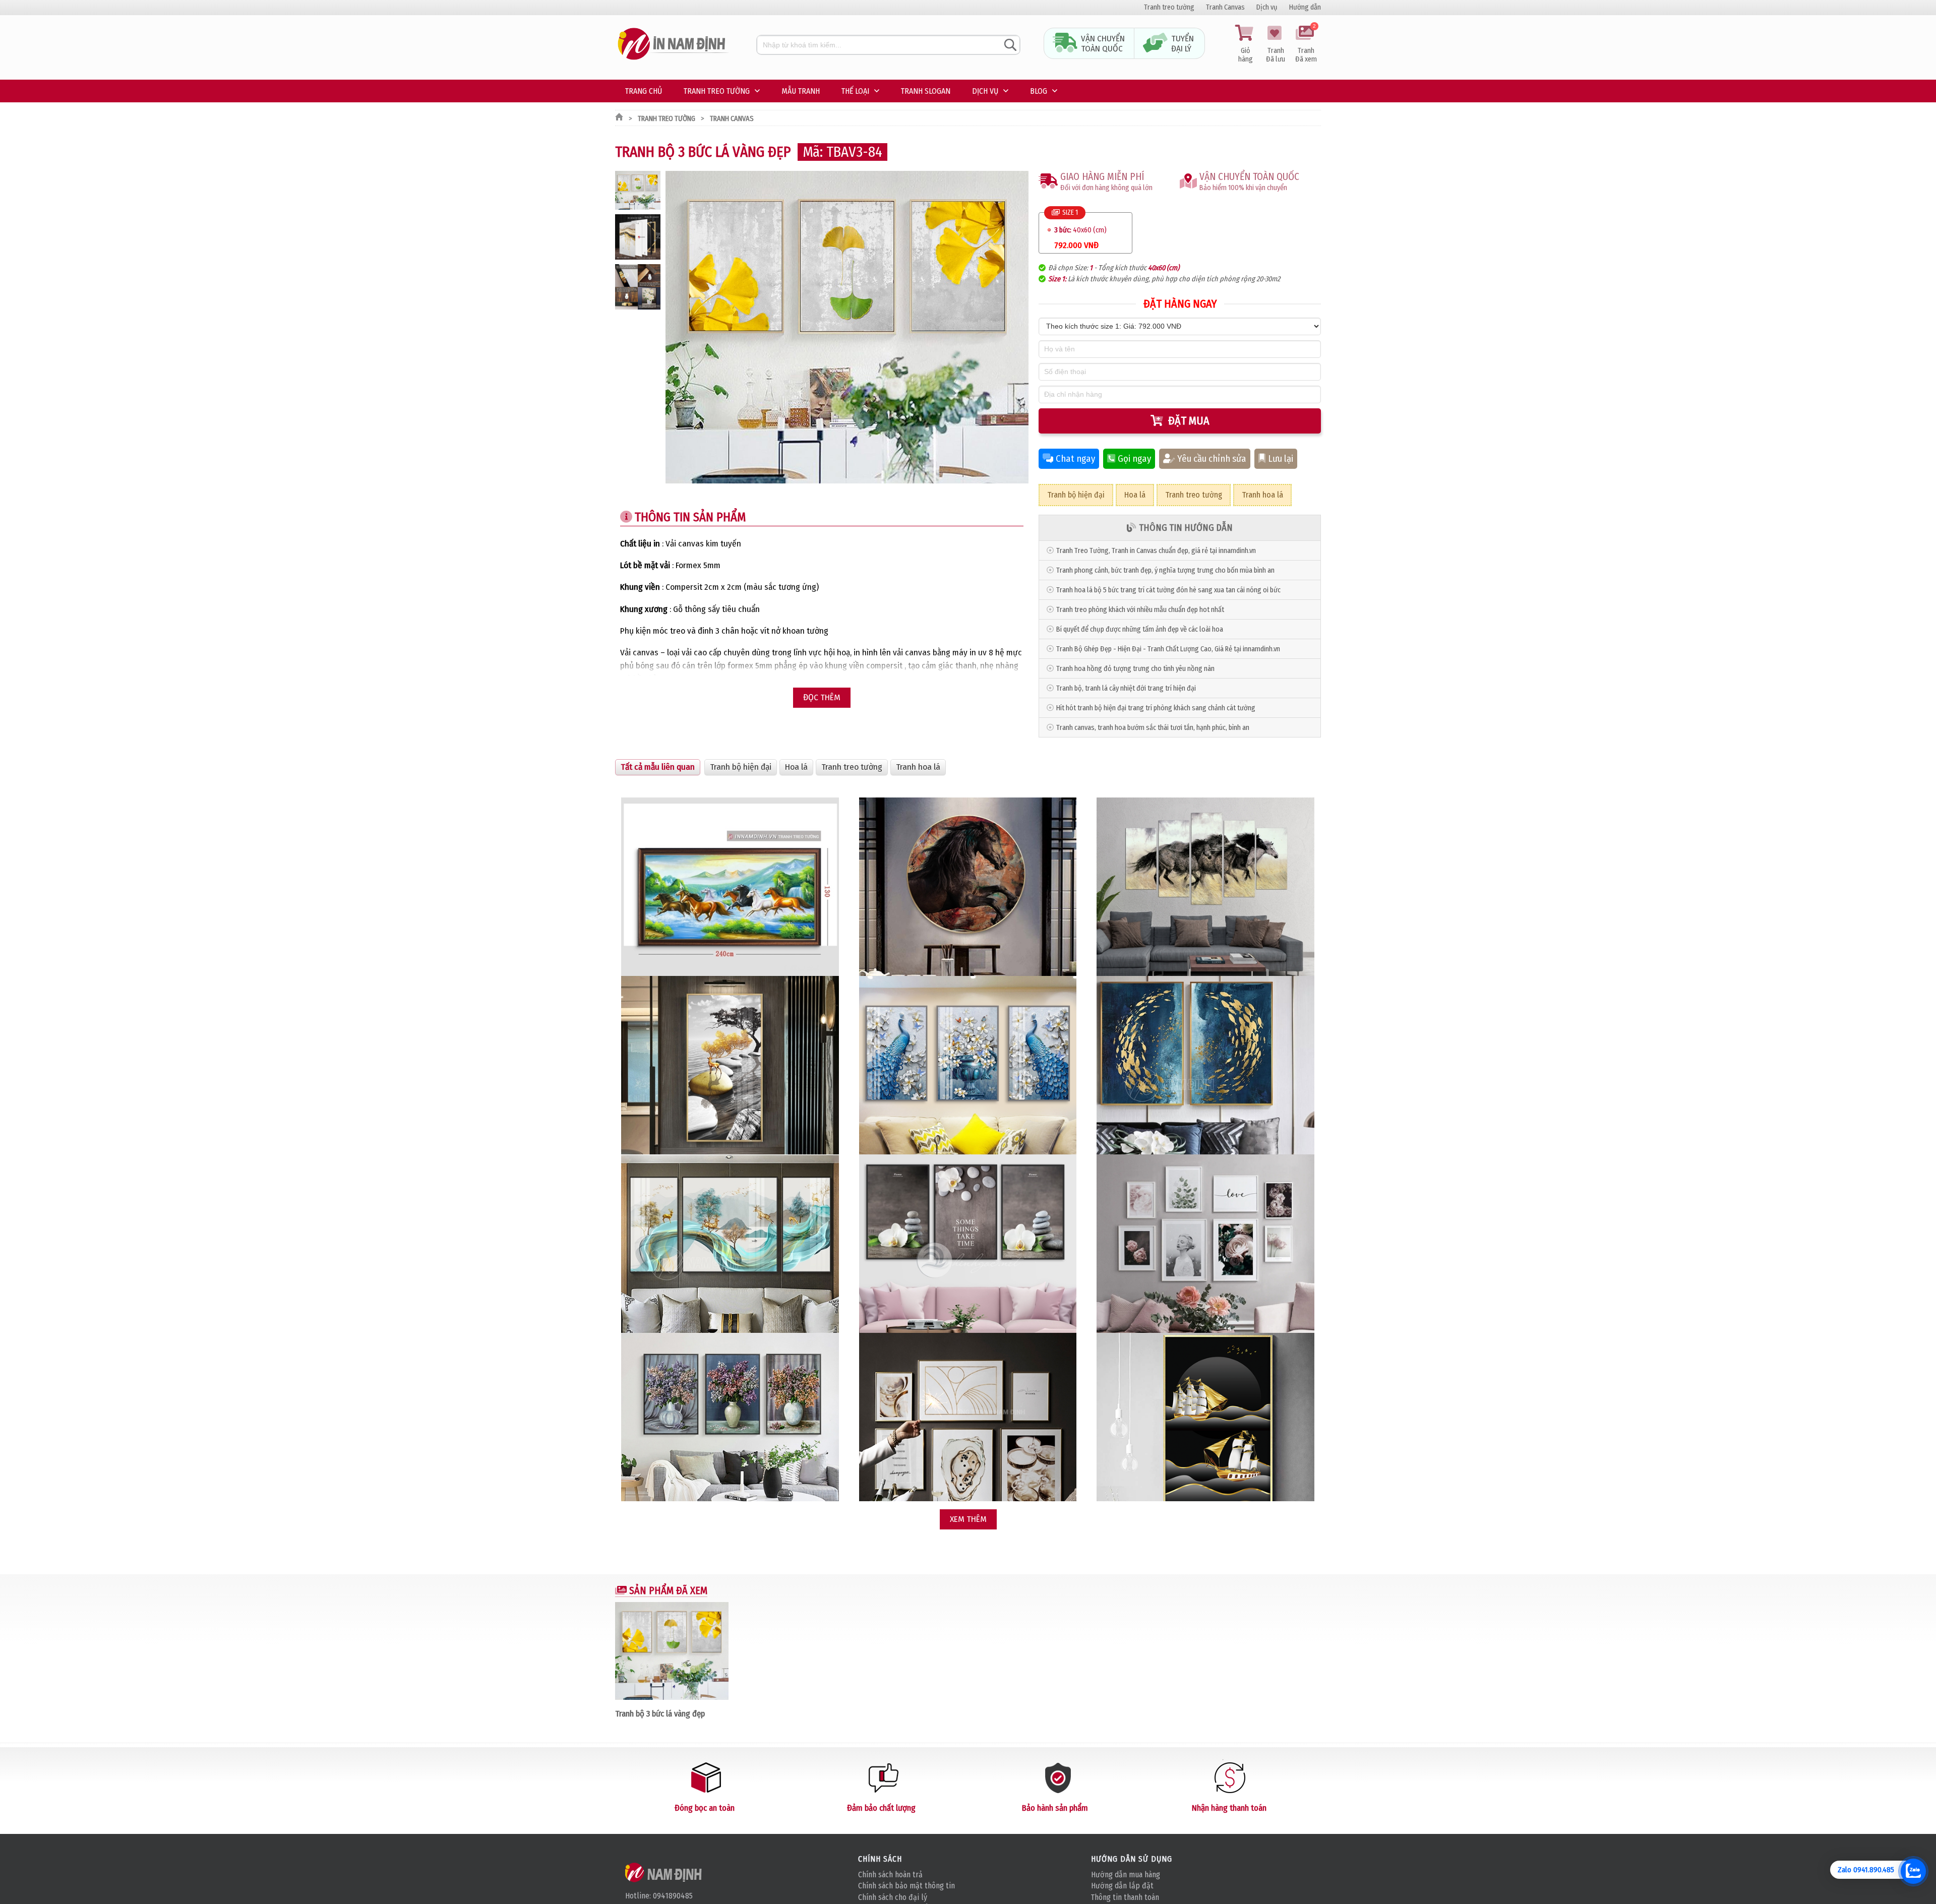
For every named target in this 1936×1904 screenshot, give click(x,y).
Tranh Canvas (1225, 7)
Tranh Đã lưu (1276, 55)
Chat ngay (1075, 459)
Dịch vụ (1267, 7)
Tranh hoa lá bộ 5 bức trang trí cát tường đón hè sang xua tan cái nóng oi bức (1168, 590)
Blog (1039, 91)
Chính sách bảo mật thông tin (906, 1886)
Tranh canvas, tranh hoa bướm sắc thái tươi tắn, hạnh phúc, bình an (1153, 728)
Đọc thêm (822, 697)
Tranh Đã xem (1306, 44)
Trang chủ (644, 91)
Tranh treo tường (1169, 7)
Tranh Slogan (926, 91)
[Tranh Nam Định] (673, 60)
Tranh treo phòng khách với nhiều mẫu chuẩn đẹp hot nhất (1140, 610)
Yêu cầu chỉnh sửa (1212, 459)
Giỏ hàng (1246, 55)
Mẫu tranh (801, 91)
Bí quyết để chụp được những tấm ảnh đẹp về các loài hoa (1140, 629)
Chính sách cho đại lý (893, 1897)
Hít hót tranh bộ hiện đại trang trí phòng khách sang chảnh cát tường (1156, 708)
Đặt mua (1189, 421)
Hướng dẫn (1305, 7)
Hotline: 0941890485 (659, 1896)
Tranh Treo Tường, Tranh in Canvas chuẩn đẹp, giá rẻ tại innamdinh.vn (1156, 551)
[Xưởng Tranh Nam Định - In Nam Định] (664, 1872)
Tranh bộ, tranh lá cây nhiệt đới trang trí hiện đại (1126, 688)
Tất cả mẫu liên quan (658, 767)
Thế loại (855, 91)
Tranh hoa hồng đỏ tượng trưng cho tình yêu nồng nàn (1135, 669)
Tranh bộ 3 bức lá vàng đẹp (660, 1713)
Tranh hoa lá (1262, 495)
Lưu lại (1281, 459)
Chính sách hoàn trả (890, 1875)
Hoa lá (1135, 495)
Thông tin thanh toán (1125, 1897)
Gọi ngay (1134, 459)
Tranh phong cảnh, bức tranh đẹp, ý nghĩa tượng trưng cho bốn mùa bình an (1165, 570)
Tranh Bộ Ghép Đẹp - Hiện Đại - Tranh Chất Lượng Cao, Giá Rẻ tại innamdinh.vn (1168, 649)
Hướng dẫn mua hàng (1126, 1875)
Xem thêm (968, 1519)
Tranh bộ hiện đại (1076, 495)
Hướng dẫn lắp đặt (1122, 1886)
